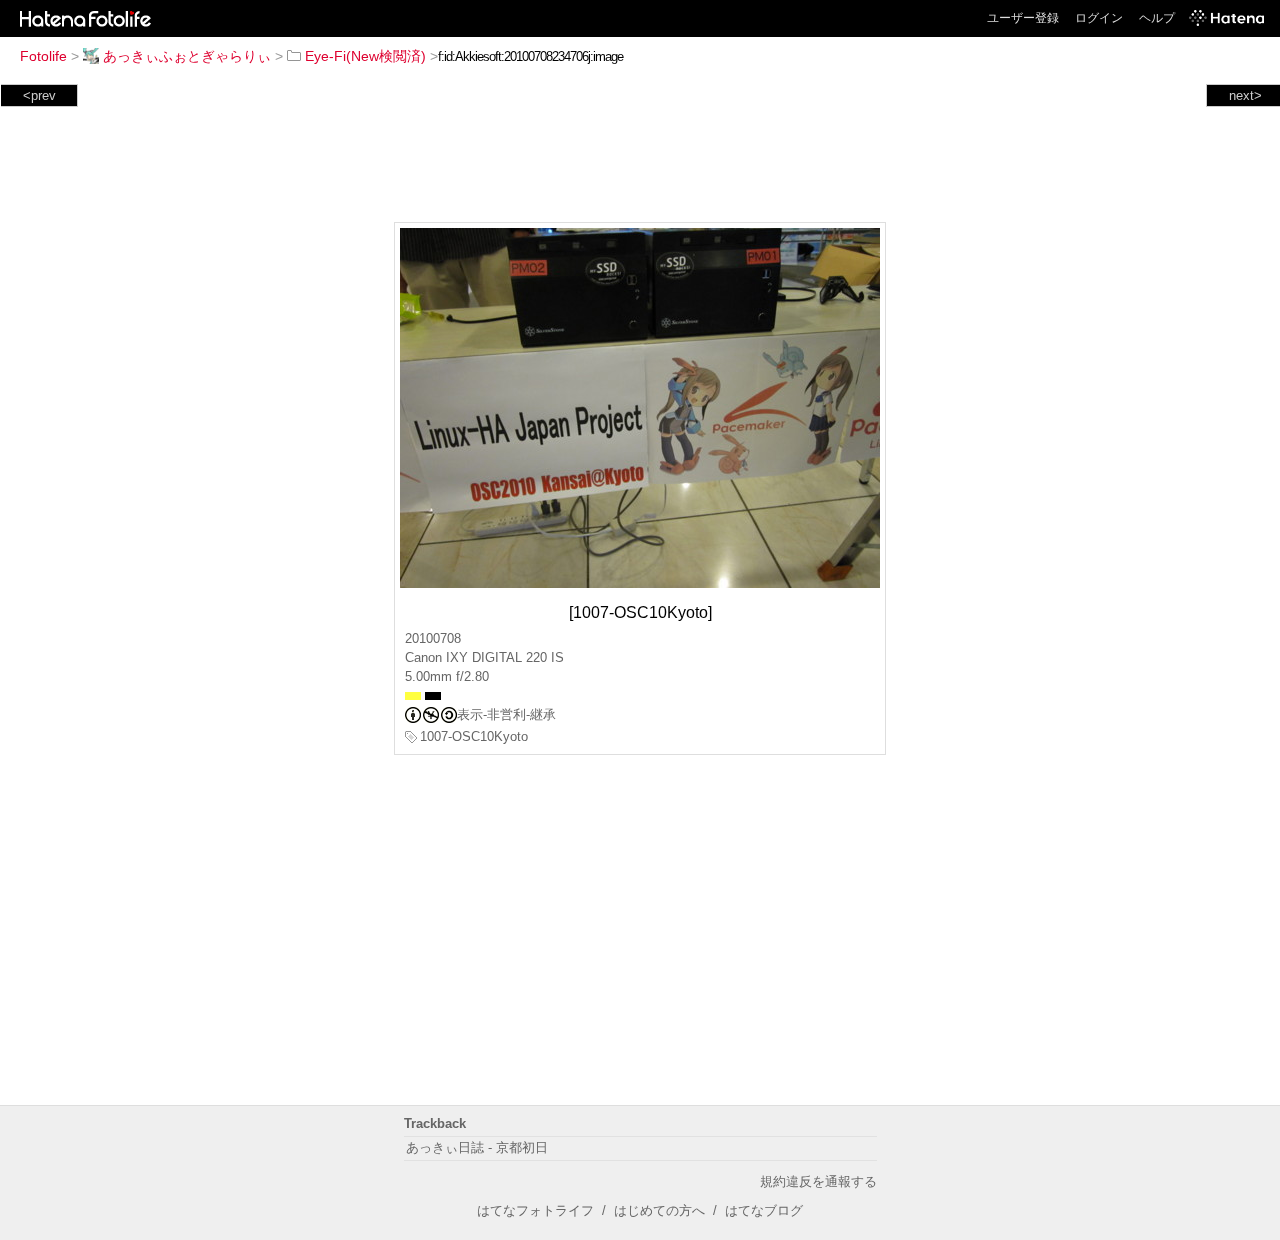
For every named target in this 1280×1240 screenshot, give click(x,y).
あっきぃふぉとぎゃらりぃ (187, 56)
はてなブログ (764, 1210)
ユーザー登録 (1023, 18)
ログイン (1099, 18)
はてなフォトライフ (535, 1210)
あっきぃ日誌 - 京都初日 (477, 1147)
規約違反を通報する (818, 1181)
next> (1245, 95)
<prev (39, 95)
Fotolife (43, 56)
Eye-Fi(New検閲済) (365, 56)
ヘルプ (1157, 18)
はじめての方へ (659, 1210)
